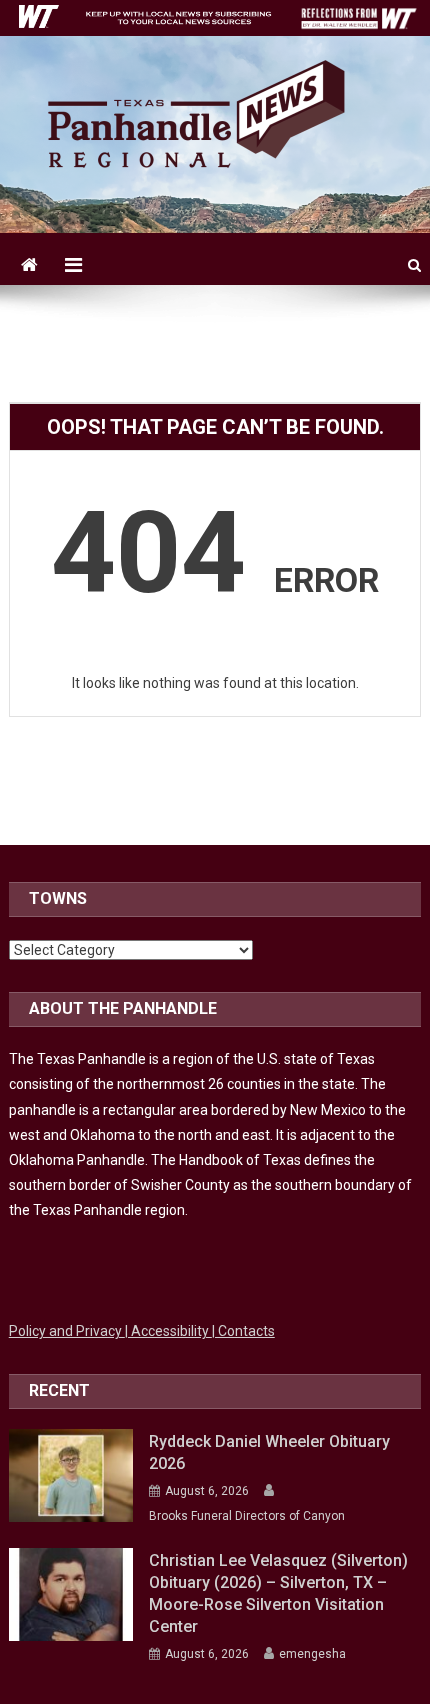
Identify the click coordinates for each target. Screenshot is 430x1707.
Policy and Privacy (67, 1331)
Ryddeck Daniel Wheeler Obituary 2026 (269, 1452)
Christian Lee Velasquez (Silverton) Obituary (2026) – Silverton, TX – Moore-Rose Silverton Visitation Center (278, 1593)
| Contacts (243, 1331)
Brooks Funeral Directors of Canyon (247, 1516)
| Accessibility (168, 1331)
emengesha (312, 1654)
